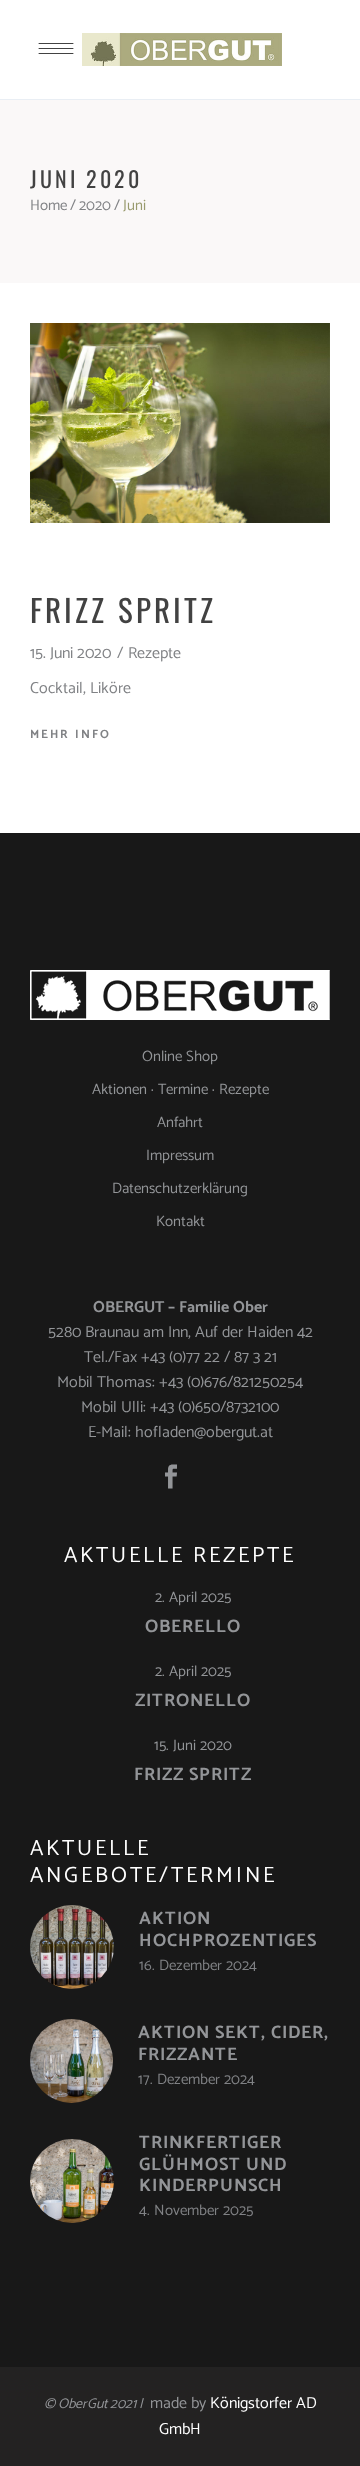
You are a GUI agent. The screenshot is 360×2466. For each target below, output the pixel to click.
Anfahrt (180, 1122)
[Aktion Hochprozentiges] (72, 1947)
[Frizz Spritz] (180, 423)
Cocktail (56, 688)
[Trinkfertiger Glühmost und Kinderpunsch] (72, 2181)
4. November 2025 (196, 2210)
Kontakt (180, 1221)
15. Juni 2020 (70, 653)
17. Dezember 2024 (196, 2079)
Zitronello (193, 1701)
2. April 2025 (193, 1597)
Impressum (180, 1155)
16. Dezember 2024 (198, 1965)
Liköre (110, 688)
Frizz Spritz (123, 609)
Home (48, 205)
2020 (95, 205)
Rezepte (154, 653)
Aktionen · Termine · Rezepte (180, 1089)
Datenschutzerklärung (180, 1188)
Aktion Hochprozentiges (228, 1930)
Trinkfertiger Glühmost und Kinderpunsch (213, 2164)
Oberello (193, 1627)
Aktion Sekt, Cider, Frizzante (233, 2044)
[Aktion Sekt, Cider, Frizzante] (71, 2061)
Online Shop (180, 1056)
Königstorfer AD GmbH (238, 2416)
